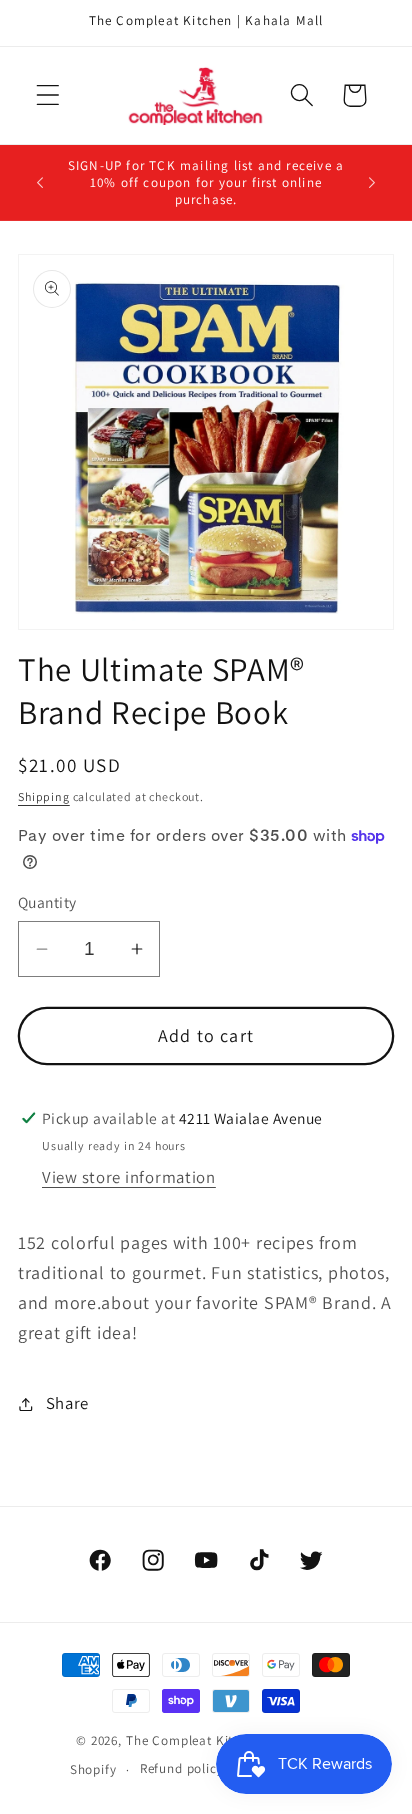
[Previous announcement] (40, 183)
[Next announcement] (372, 183)
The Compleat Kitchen (194, 1740)
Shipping (44, 796)
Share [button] (67, 1403)
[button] (48, 95)
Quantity (47, 902)
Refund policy (182, 1768)
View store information (129, 1177)
